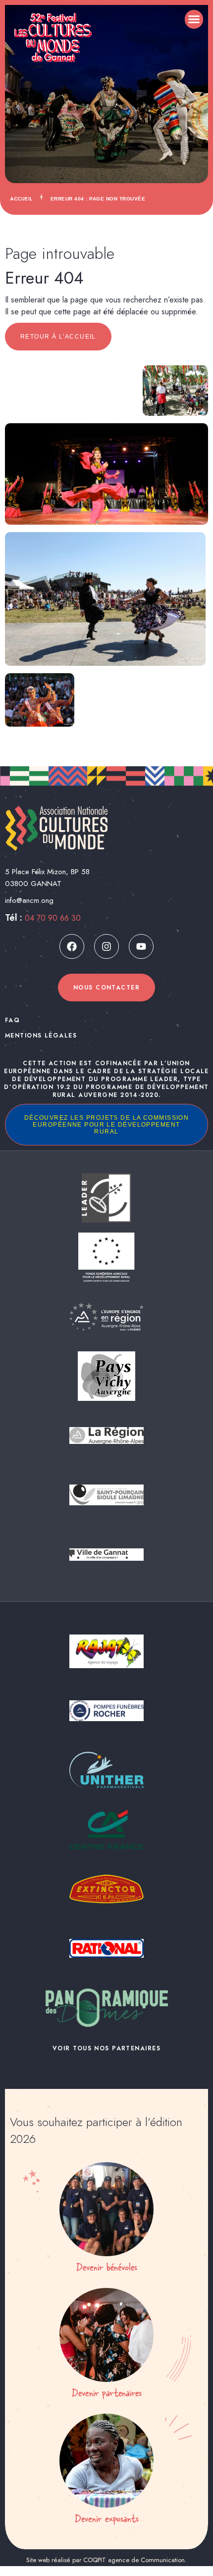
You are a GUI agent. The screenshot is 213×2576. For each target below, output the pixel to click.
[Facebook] (72, 946)
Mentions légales (41, 1036)
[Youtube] (141, 946)
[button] (194, 19)
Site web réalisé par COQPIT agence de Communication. (106, 2560)
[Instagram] (106, 946)
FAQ (12, 1020)
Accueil (21, 199)
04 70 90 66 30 (53, 918)
